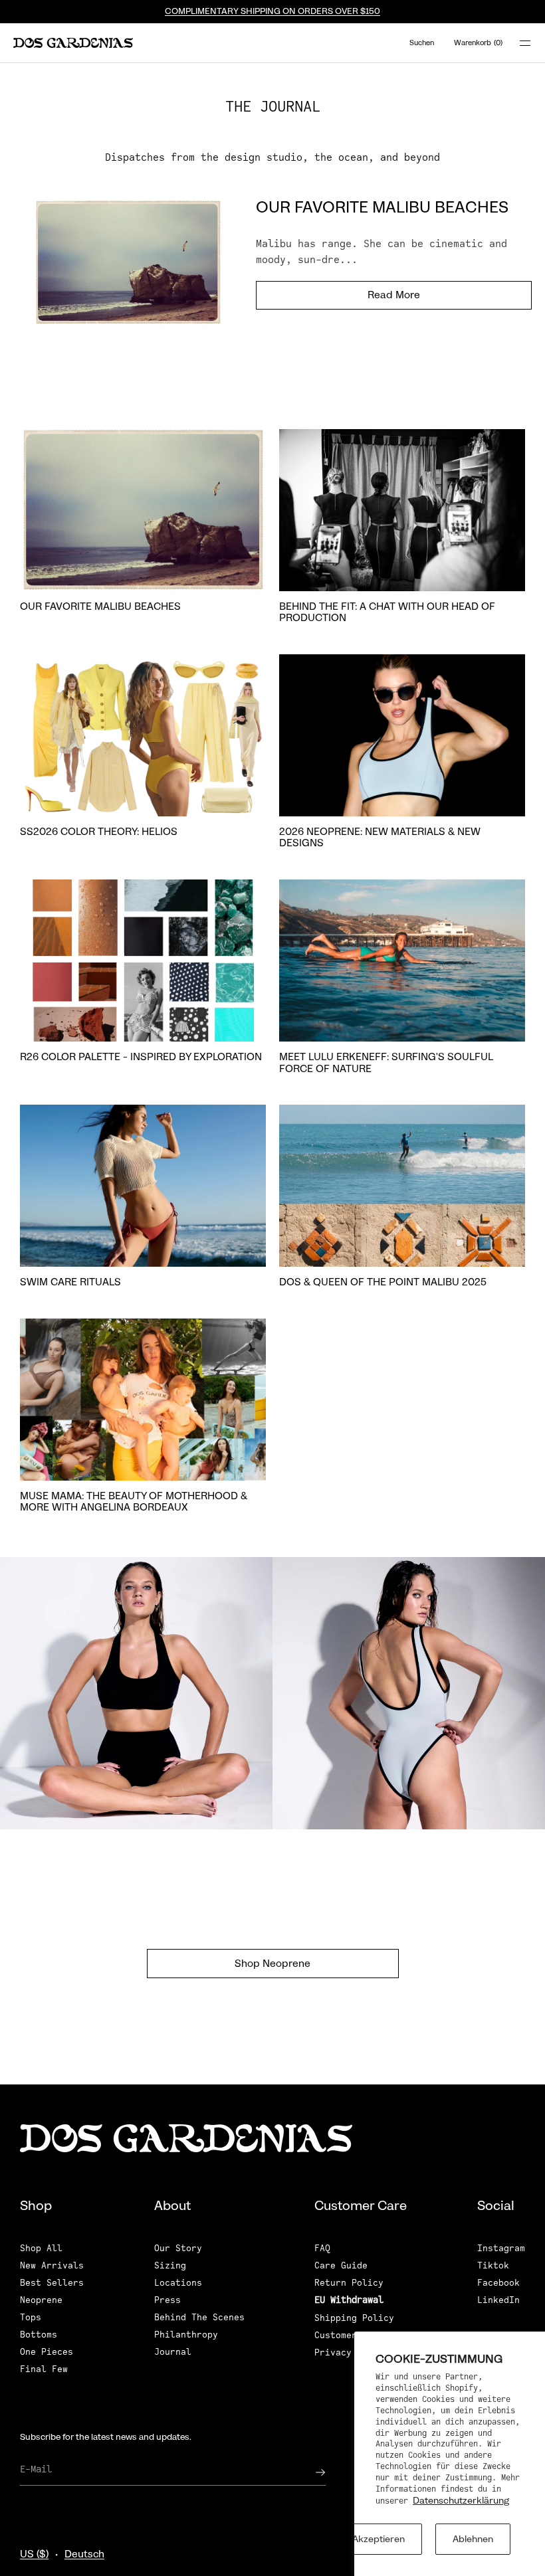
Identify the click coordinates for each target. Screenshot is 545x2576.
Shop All (41, 2248)
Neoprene (41, 2300)
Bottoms (39, 2335)
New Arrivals (52, 2265)
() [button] (478, 43)
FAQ (322, 2248)
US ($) (34, 2554)
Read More (394, 295)
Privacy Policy (352, 2352)
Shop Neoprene (272, 1964)
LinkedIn (498, 2300)
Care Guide (341, 2265)
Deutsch (84, 2554)
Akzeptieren (379, 2539)
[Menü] (517, 43)
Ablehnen (473, 2539)
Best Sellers (52, 2283)
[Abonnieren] (309, 2472)
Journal (173, 2352)
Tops (31, 2317)
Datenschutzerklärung (461, 2500)
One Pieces (47, 2352)
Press (167, 2300)
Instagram (501, 2248)
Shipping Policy (354, 2318)
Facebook (498, 2283)
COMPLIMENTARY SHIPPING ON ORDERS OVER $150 (272, 11)
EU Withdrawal (349, 2300)
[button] (421, 43)
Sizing (170, 2265)
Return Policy (349, 2283)
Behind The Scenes (199, 2317)
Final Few (44, 2369)
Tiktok (493, 2265)
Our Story (178, 2248)
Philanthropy (186, 2335)
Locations (178, 2283)
